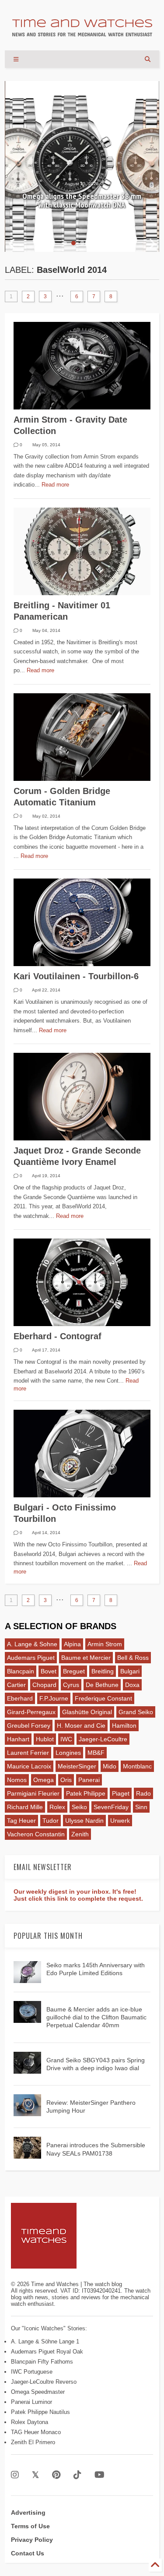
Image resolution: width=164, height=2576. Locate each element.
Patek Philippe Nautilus (40, 2412)
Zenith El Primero (33, 2442)
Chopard (44, 1685)
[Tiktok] (77, 2475)
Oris (66, 1780)
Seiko (79, 1807)
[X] (35, 2475)
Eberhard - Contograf (58, 1336)
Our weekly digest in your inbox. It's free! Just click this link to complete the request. (78, 1895)
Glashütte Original (87, 1712)
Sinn (141, 1807)
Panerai (89, 1780)
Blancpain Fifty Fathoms (42, 2362)
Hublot (45, 1739)
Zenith (80, 1834)
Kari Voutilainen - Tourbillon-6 (76, 976)
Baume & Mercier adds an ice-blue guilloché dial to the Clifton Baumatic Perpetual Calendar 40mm (96, 2017)
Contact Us (28, 2553)
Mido (110, 1766)
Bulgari (130, 1671)
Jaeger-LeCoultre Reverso (44, 2382)
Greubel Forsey (29, 1726)
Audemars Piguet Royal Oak (47, 2352)
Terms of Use (30, 2526)
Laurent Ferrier (28, 1753)
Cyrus (71, 1685)
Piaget (121, 1793)
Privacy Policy (32, 2540)
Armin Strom (105, 1644)
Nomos (17, 1780)
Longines (68, 1753)
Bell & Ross (133, 1658)
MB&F (96, 1753)
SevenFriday (111, 1807)
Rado (143, 1793)
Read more (55, 485)
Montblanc (137, 1766)
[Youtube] (99, 2475)
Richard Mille (25, 1807)
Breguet (74, 1671)
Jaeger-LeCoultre (103, 1739)
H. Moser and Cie (81, 1726)
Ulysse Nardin (84, 1821)
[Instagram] (15, 2475)
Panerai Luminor (31, 2402)
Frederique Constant (103, 1698)
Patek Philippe (86, 1793)
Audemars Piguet (31, 1658)
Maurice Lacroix (29, 1766)
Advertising (28, 2512)
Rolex (57, 1807)
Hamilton (124, 1726)
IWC (66, 1739)
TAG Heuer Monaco (36, 2432)
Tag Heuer (21, 1821)
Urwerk (120, 1821)
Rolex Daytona (30, 2422)
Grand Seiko (136, 1712)
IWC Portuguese (32, 2372)
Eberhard (20, 1698)
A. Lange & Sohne (32, 1644)
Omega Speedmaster (38, 2392)
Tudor (51, 1821)
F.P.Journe (54, 1698)
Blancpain (21, 1671)
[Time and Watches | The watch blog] (82, 32)
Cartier (16, 1685)
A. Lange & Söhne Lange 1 (45, 2341)
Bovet (49, 1671)
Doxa (132, 1685)
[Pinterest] (56, 2475)
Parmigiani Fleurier (33, 1793)
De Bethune (102, 1685)
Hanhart (18, 1739)
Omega (44, 1780)
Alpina (72, 1644)
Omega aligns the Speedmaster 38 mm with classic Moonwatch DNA (82, 201)
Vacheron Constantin (36, 1834)
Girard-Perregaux (31, 1712)
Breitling (103, 1671)
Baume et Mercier (86, 1658)
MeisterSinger (77, 1766)
